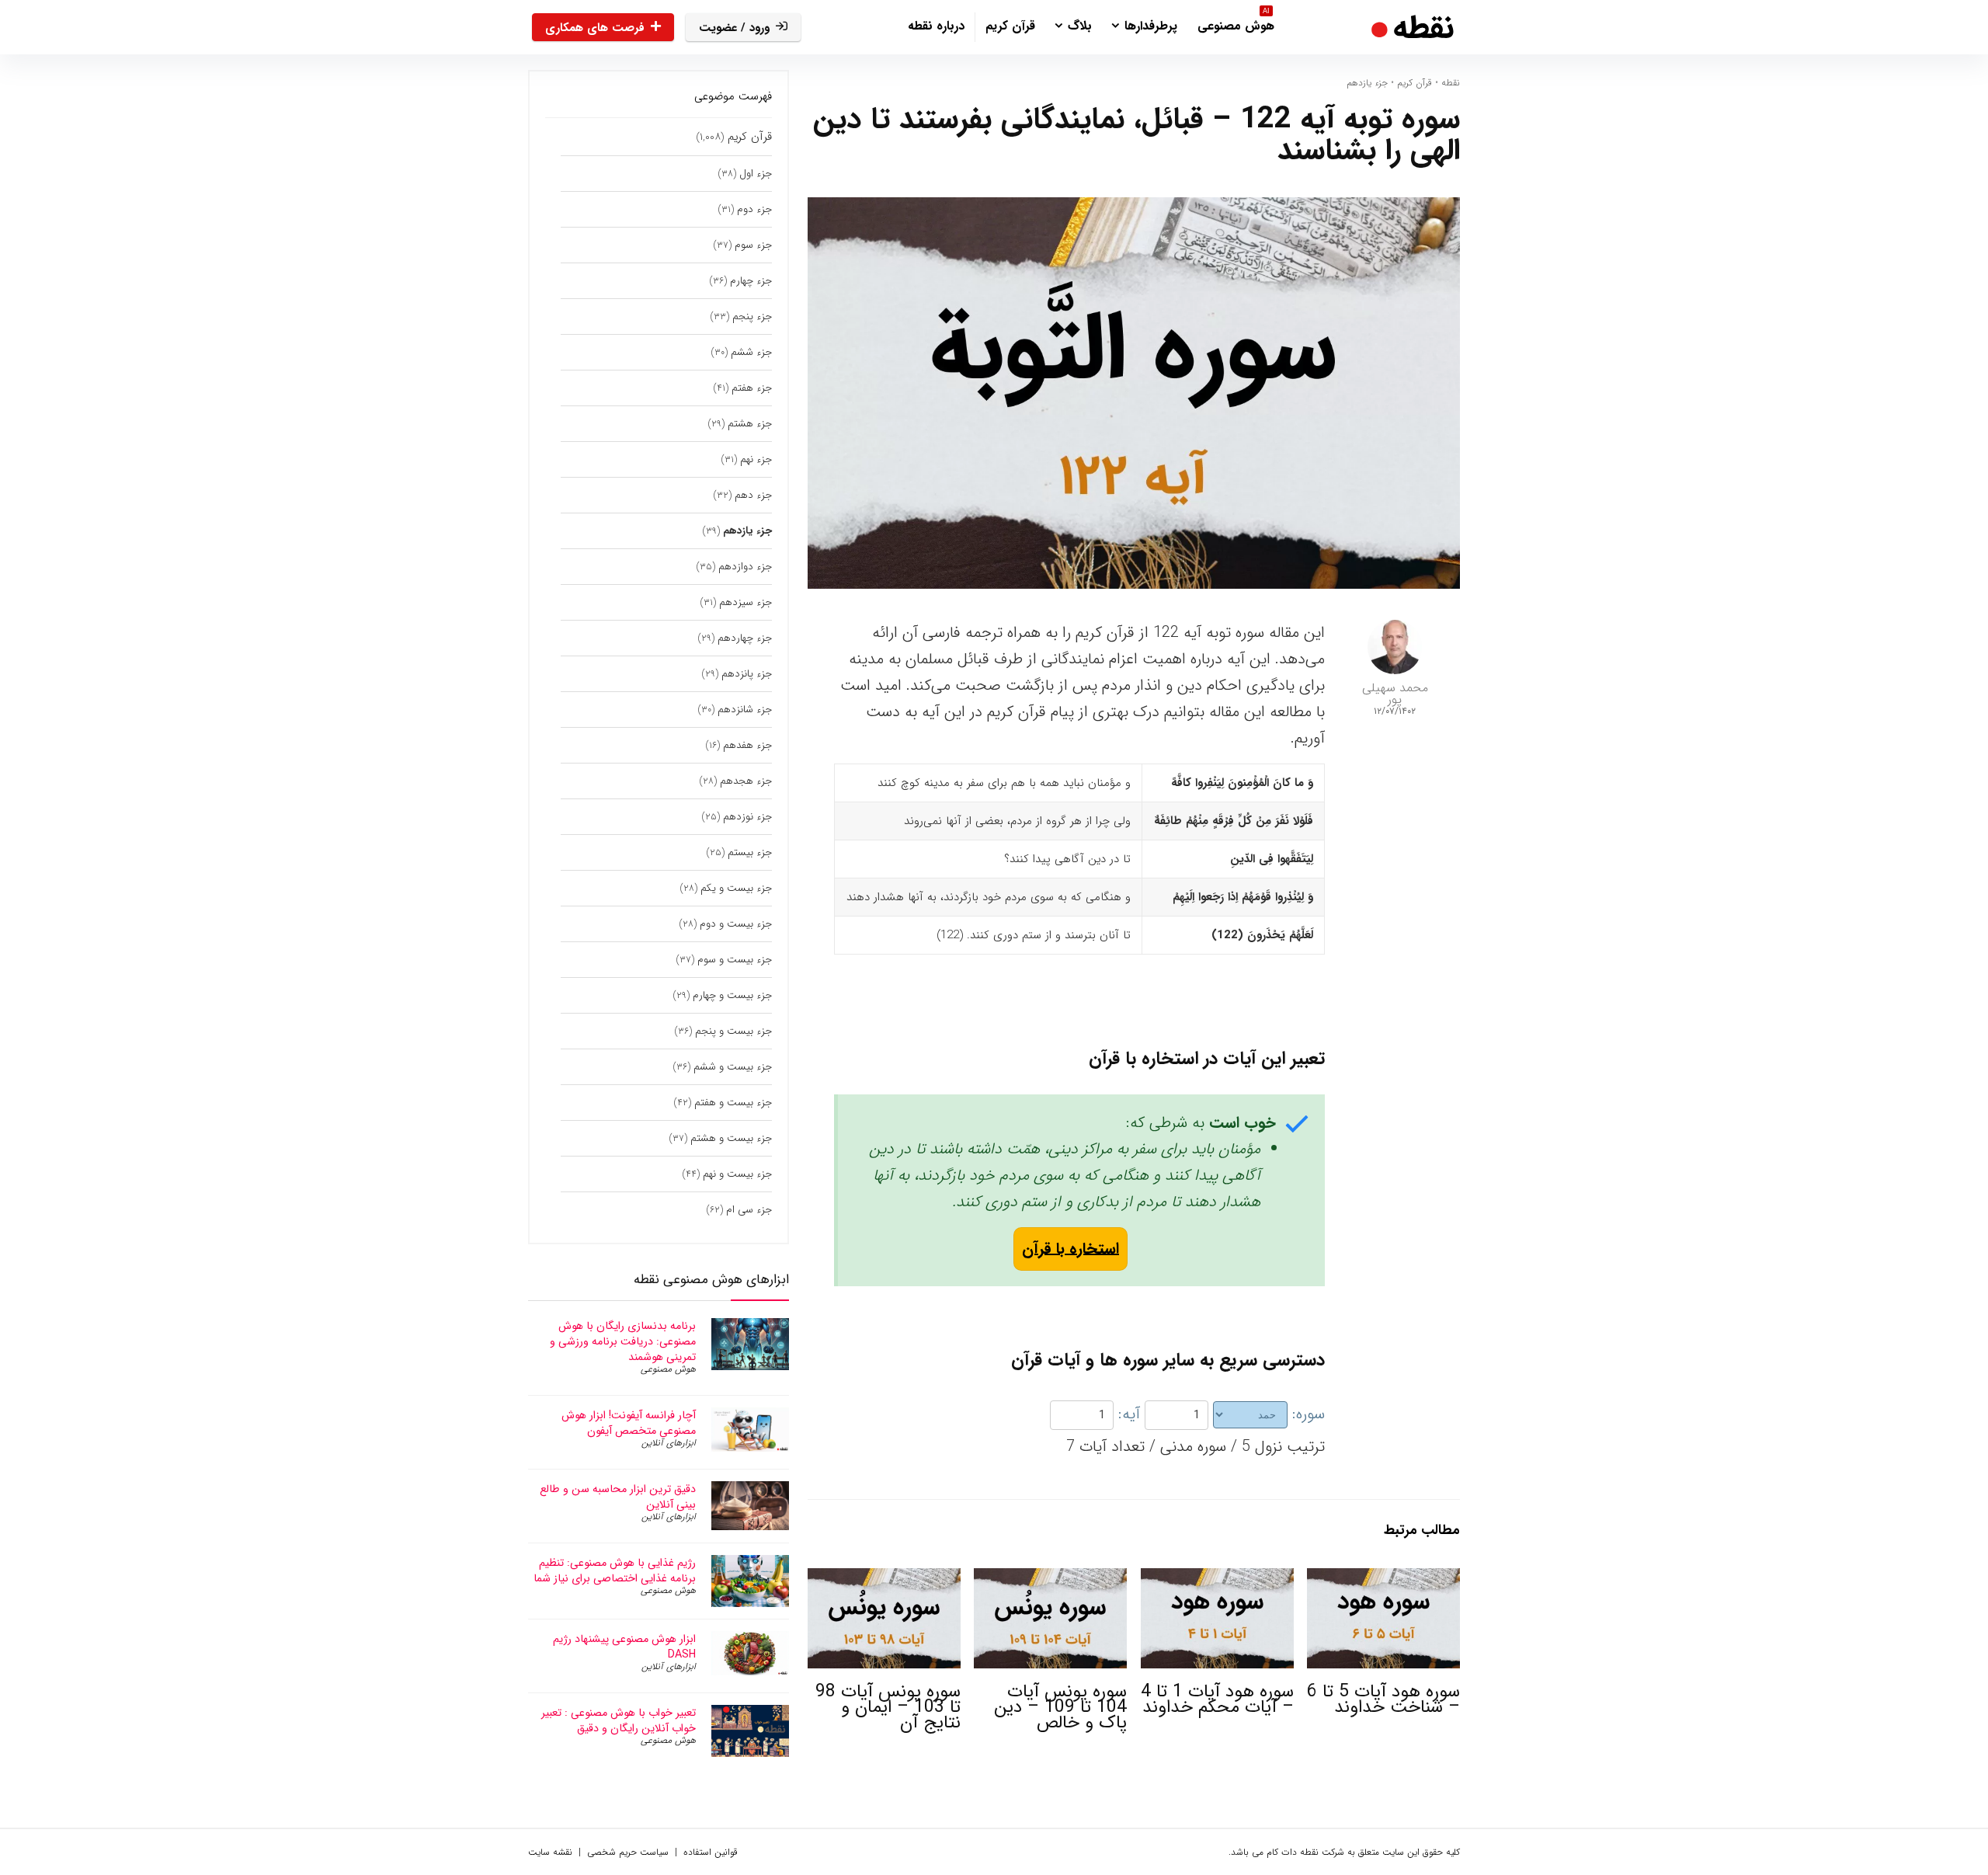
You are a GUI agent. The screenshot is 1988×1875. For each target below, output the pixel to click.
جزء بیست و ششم (733, 1067)
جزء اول (756, 174)
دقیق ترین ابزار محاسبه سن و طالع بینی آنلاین (618, 1497)
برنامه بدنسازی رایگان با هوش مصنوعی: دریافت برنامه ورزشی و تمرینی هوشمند (623, 1341)
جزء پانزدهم (747, 674)
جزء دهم (753, 495)
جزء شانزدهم (745, 710)
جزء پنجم (752, 317)
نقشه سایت (550, 1852)
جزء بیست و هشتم (731, 1138)
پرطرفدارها (1151, 26)
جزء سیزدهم (745, 602)
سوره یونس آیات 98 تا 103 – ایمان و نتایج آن (888, 1707)
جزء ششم (751, 352)
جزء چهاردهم (745, 638)
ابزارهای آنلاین (669, 1443)
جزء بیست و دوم (736, 924)
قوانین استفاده (711, 1852)
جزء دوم (754, 209)
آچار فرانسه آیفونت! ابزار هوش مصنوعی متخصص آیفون (629, 1423)
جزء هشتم (750, 424)
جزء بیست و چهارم (732, 995)
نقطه (1451, 83)
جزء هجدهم (746, 781)
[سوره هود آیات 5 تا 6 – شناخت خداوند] (1383, 1579)
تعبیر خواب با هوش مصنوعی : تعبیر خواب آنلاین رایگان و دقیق (619, 1720)
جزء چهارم (751, 281)
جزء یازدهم (1367, 83)
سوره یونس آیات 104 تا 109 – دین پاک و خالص (1060, 1707)
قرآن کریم (1010, 26)
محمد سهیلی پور (1395, 694)
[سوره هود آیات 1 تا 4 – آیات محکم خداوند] (1217, 1579)
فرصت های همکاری (595, 28)
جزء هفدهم (747, 745)
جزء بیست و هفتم (733, 1103)
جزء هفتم (752, 388)
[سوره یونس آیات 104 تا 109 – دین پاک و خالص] (1050, 1579)
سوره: (1309, 1414)
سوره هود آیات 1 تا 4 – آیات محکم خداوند (1217, 1699)
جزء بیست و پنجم (733, 1031)
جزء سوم (753, 245)
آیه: (1129, 1414)
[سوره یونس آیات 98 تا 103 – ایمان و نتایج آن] (884, 1579)
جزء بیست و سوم (735, 960)
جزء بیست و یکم (736, 888)
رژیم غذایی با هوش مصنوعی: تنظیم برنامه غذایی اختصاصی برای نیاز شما (615, 1571)
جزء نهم (756, 459)
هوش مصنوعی (1236, 24)
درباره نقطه (936, 26)
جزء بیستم (750, 852)
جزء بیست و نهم (737, 1174)
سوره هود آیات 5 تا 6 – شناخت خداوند (1383, 1699)
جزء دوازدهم (745, 567)
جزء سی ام (749, 1210)
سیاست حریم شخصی (628, 1852)
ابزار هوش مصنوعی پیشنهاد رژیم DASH (624, 1647)
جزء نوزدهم (747, 817)
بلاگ (1080, 26)
